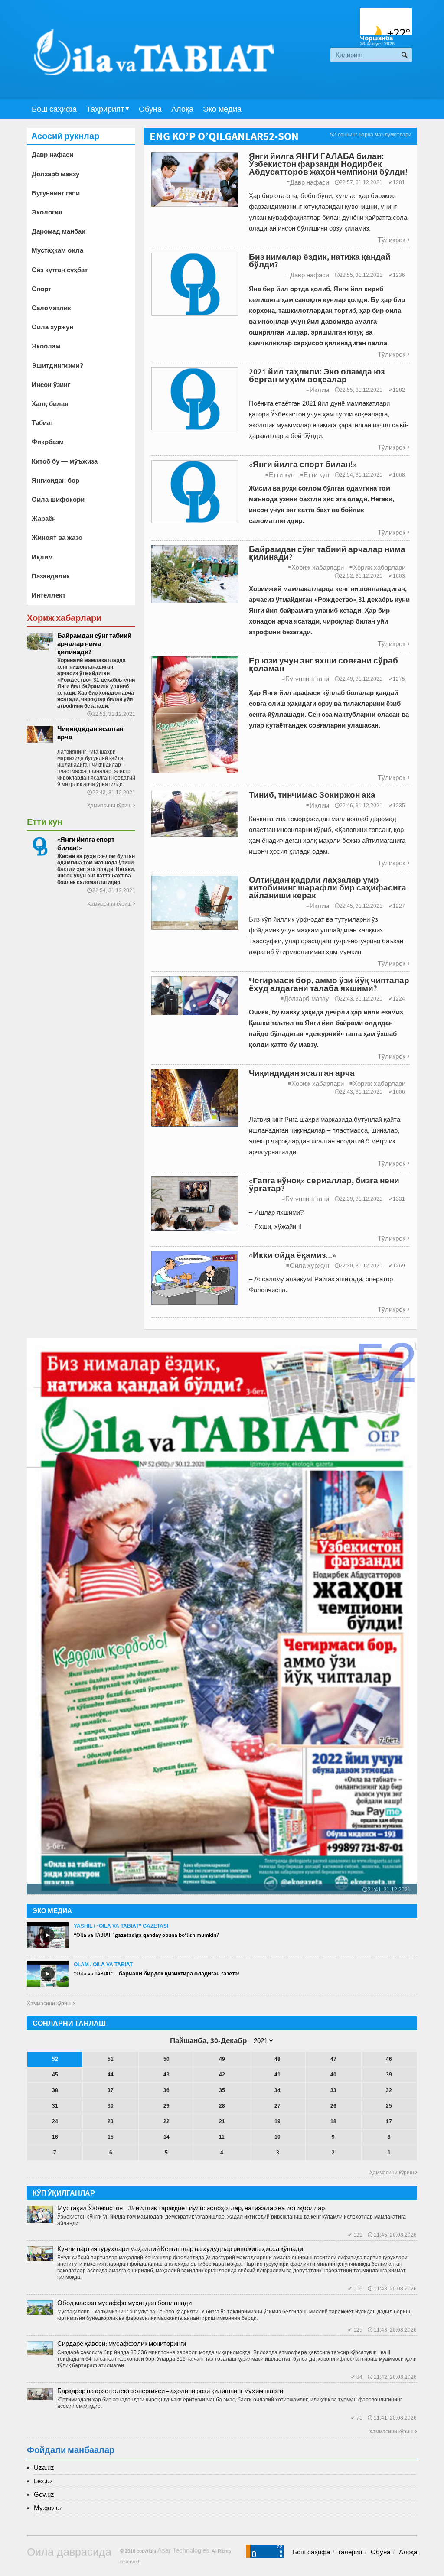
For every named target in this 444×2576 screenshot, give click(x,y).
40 (333, 2075)
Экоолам (46, 346)
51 (111, 2059)
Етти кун (280, 475)
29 (166, 2106)
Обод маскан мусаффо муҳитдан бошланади (124, 2303)
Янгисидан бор (55, 480)
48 (277, 2059)
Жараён (44, 518)
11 (222, 2137)
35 (222, 2090)
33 (333, 2090)
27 (277, 2106)
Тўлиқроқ (393, 240)
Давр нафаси (308, 182)
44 (111, 2075)
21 (222, 2121)
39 (389, 2075)
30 (111, 2106)
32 (389, 2090)
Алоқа (182, 109)
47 (333, 2059)
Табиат (42, 423)
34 (277, 2090)
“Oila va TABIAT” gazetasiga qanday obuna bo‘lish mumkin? (146, 1935)
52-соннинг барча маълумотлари (371, 135)
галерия (350, 2552)
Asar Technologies (183, 2550)
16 (55, 2137)
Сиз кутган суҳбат (60, 270)
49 (222, 2059)
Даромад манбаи (59, 231)
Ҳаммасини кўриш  (51, 2004)
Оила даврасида (69, 2552)
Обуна (150, 109)
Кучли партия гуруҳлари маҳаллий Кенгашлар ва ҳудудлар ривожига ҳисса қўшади (180, 2249)
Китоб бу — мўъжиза (65, 461)
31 (55, 2106)
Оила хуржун (308, 1265)
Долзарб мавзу (305, 999)
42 (222, 2075)
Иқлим (318, 390)
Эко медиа (222, 109)
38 (55, 2090)
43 (166, 2075)
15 (111, 2137)
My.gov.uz (48, 2508)
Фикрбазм (48, 442)
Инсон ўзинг (51, 385)
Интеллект (49, 595)
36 (166, 2090)
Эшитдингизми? (57, 365)
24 (55, 2121)
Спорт (41, 289)
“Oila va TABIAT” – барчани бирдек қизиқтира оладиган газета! (157, 1973)
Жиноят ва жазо (57, 538)
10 (277, 2137)
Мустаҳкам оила (57, 250)
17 (389, 2121)
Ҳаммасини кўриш (111, 806)
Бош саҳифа (54, 109)
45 (55, 2075)
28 (222, 2106)
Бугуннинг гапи (305, 679)
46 (389, 2059)
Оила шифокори (58, 499)
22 (166, 2121)
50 (166, 2059)
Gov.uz (44, 2494)
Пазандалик (51, 576)
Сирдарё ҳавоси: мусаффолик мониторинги (122, 2344)
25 (389, 2106)
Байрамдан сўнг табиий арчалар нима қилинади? (94, 644)
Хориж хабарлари (316, 567)
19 (277, 2121)
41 (277, 2075)
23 (111, 2121)
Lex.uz (43, 2481)
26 (333, 2106)
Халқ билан (50, 404)
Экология (47, 212)
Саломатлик (51, 308)
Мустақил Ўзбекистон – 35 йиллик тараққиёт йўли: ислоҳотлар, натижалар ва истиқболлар (191, 2208)
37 (111, 2090)
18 (333, 2121)
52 (55, 2059)
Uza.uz (44, 2467)
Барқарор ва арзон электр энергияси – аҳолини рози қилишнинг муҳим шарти (170, 2391)
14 (166, 2137)
